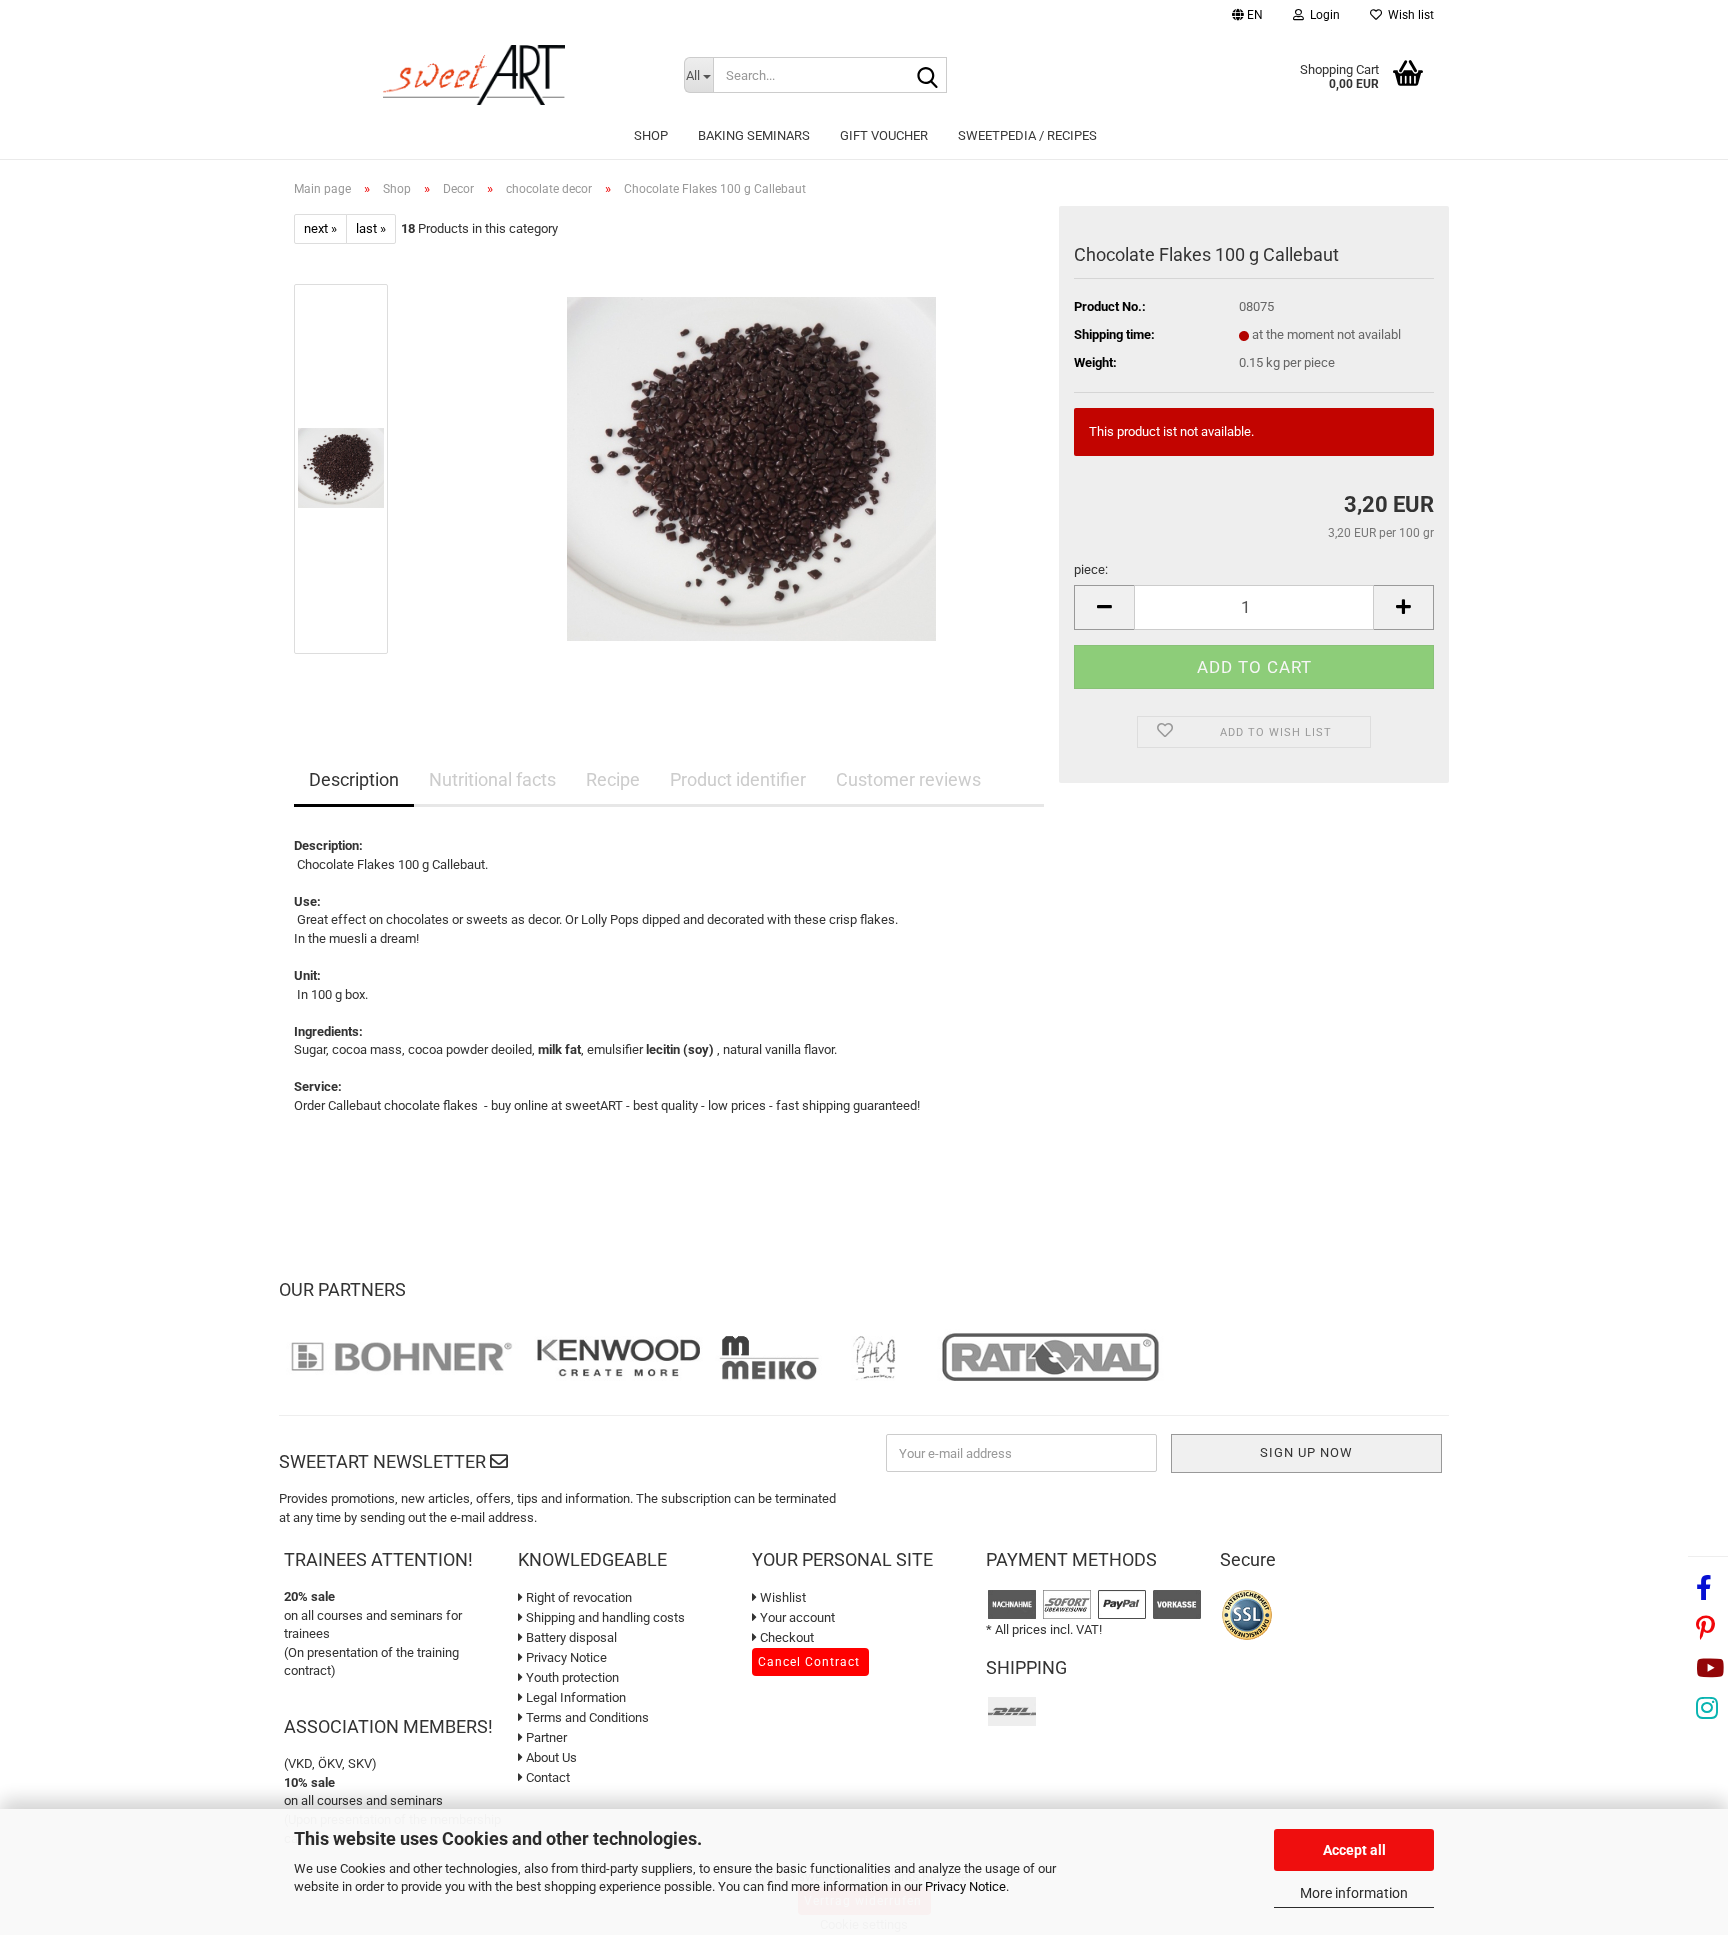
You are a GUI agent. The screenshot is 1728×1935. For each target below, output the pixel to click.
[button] (1247, 17)
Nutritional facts (492, 779)
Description (354, 779)
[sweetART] (474, 75)
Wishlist (781, 1597)
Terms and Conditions (586, 1717)
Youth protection (571, 1677)
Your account (796, 1617)
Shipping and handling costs (604, 1617)
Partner (545, 1737)
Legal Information (574, 1697)
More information (1354, 1893)
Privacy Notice (965, 1886)
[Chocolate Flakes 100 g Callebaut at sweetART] (751, 468)
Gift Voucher (884, 135)
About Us (550, 1757)
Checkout (785, 1637)
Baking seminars (754, 135)
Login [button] (1322, 15)
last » (371, 228)
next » (320, 228)
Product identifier (738, 779)
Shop (651, 135)
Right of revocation (577, 1597)
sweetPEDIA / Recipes (1027, 135)
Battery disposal (570, 1637)
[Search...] (928, 76)
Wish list (1408, 15)
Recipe (613, 779)
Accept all (1354, 1850)
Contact (546, 1777)
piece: (1091, 569)
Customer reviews (908, 779)
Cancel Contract (809, 1662)
